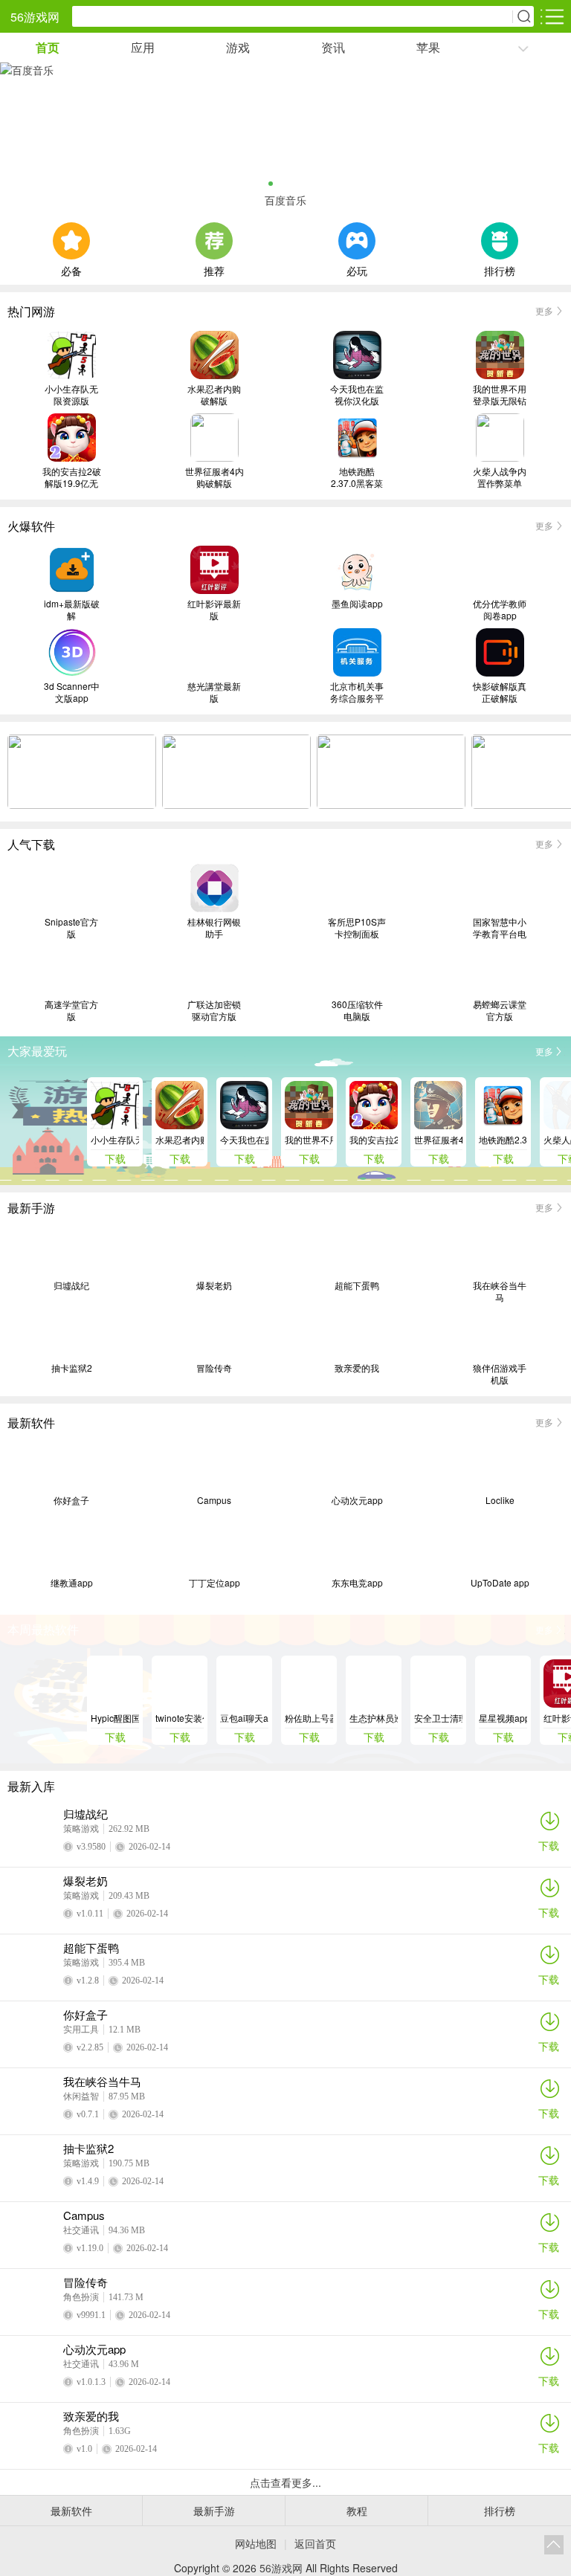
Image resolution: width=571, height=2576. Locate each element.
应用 (143, 47)
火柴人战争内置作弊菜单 (500, 477)
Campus (214, 1500)
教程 (357, 2511)
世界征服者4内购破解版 (214, 477)
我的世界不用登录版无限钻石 (500, 395)
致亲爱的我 (357, 1368)
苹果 (428, 47)
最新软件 (71, 2511)
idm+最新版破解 (72, 610)
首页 (48, 47)
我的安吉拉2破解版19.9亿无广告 (72, 477)
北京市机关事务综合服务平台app (357, 692)
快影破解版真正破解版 (500, 692)
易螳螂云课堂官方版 (500, 1010)
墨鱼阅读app (357, 604)
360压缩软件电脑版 (357, 1010)
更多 (544, 310)
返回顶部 (554, 2545)
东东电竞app (357, 1583)
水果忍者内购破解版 (214, 395)
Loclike (500, 1500)
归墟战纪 (71, 1285)
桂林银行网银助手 (214, 928)
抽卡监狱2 (72, 1368)
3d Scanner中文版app (72, 692)
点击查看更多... (285, 2482)
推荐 (214, 269)
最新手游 (214, 2511)
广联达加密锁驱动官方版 (214, 1010)
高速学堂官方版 (71, 1010)
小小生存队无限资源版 (71, 395)
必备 (71, 269)
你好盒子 (71, 1500)
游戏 (238, 47)
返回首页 (315, 2543)
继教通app (72, 1583)
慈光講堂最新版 (214, 692)
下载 (549, 1845)
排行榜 (500, 269)
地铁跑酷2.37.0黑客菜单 (357, 477)
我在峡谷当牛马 (500, 1291)
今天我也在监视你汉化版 (357, 395)
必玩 (357, 269)
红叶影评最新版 (214, 610)
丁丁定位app (214, 1583)
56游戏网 (35, 17)
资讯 (333, 47)
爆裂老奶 (214, 1285)
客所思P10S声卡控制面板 (357, 928)
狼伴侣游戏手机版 (500, 1374)
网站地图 (256, 2543)
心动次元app (357, 1500)
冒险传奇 (214, 1368)
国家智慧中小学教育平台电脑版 (500, 928)
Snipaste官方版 (71, 928)
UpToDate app (500, 1583)
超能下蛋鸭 (357, 1285)
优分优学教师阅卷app (500, 610)
